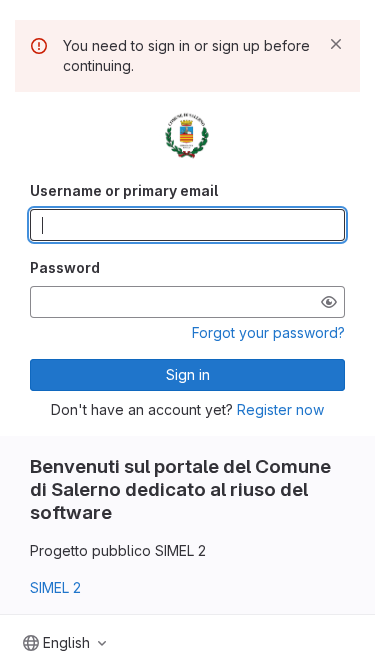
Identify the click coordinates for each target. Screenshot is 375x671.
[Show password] (329, 302)
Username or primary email (124, 190)
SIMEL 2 (55, 587)
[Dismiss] (336, 44)
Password (65, 267)
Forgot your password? (268, 332)
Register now (280, 409)
